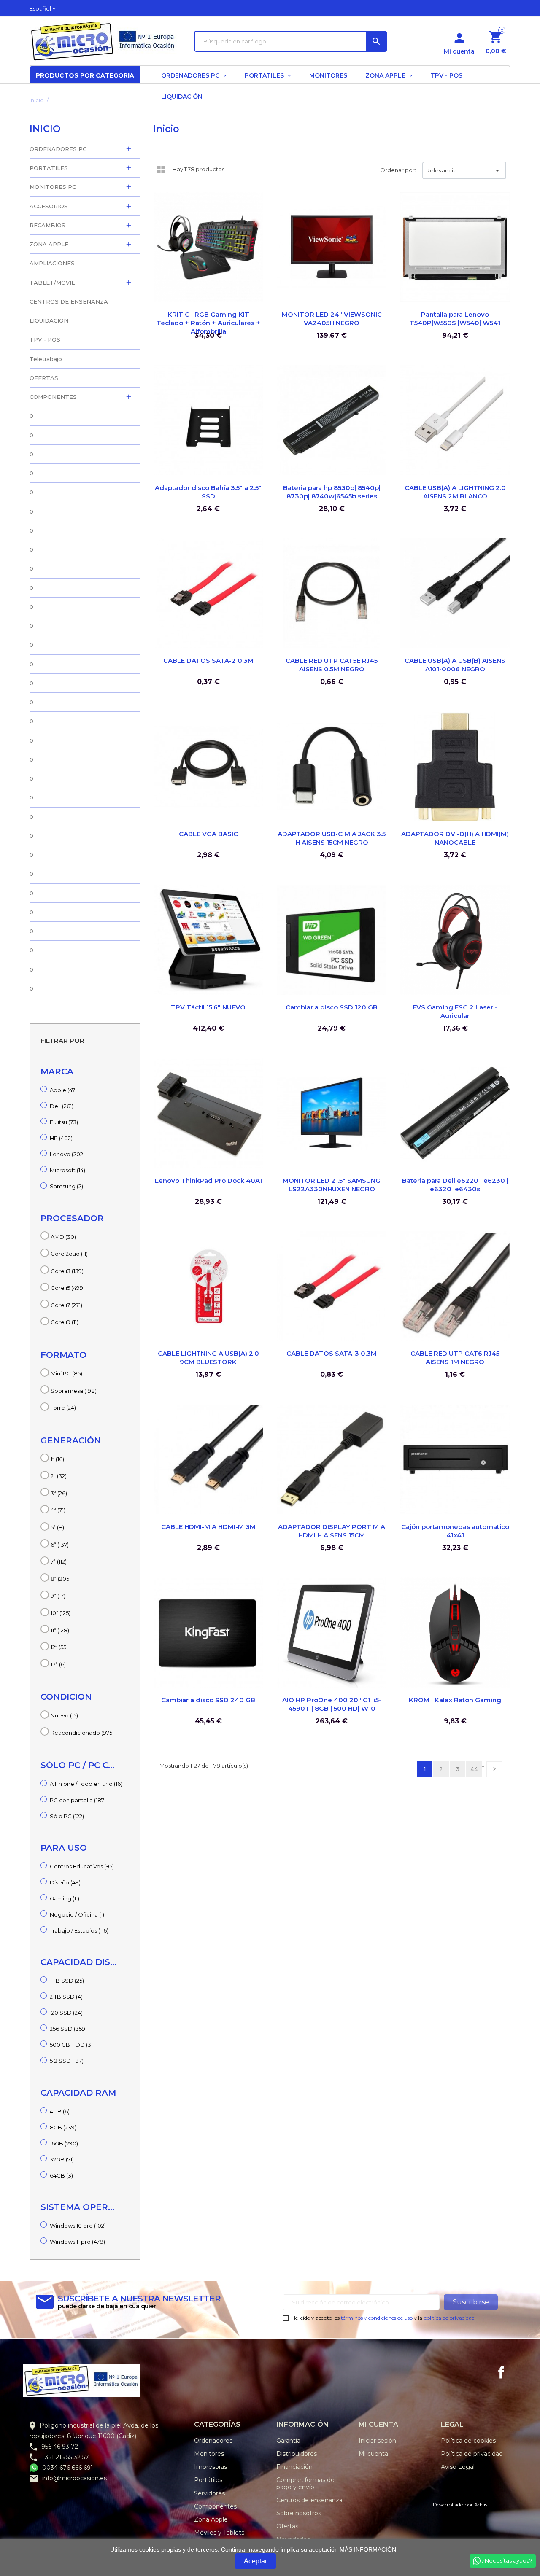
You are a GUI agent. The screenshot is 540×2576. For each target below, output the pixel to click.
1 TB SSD (67, 1981)
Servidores (209, 2493)
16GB (64, 2143)
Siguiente (494, 1769)
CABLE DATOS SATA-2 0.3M (208, 661)
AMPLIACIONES (52, 263)
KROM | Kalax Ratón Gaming (455, 1700)
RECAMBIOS (47, 225)
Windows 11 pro (77, 2242)
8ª (61, 1579)
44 (474, 1769)
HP (61, 1138)
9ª (58, 1596)
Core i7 (66, 1305)
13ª (58, 1664)
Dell (62, 1106)
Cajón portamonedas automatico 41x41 (455, 1531)
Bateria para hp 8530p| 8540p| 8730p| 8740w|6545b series (332, 492)
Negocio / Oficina (77, 1914)
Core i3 (67, 1271)
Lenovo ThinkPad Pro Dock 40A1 (208, 1180)
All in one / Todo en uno (86, 1784)
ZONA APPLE (49, 244)
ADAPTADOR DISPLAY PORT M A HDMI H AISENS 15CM (332, 1531)
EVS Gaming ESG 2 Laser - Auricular (455, 1011)
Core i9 (65, 1322)
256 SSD (68, 2029)
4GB (60, 2111)
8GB (63, 2127)
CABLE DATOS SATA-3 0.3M (332, 1353)
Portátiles (208, 2480)
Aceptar (255, 2561)
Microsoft (67, 1170)
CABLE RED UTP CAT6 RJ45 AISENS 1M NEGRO (455, 1358)
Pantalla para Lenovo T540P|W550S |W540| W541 (455, 319)
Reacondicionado (82, 1733)
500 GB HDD (71, 2045)
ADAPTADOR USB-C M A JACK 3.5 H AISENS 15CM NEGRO (332, 838)
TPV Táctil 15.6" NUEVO (208, 1007)
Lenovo (67, 1154)
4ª (58, 1510)
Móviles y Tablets (219, 2533)
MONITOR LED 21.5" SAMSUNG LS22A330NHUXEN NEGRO (332, 1185)
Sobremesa (74, 1391)
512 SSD (67, 2061)
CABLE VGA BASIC (208, 834)
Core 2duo (69, 1254)
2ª (59, 1476)
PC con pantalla (78, 1800)
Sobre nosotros (299, 2513)
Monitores (209, 2454)
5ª (57, 1527)
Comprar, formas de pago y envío (305, 2483)
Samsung (66, 1186)
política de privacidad (449, 2318)
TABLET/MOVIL (52, 283)
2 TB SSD (66, 1997)
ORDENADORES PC (58, 149)
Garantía (288, 2441)
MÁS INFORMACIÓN (368, 2549)
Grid (161, 169)
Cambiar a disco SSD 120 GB (332, 1007)
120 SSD (66, 2013)
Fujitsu (64, 1122)
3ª (59, 1493)
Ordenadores (213, 2441)
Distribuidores (297, 2454)
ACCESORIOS (49, 206)
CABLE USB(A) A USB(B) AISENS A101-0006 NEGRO (455, 665)
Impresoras (211, 2467)
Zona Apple (211, 2519)
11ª (60, 1630)
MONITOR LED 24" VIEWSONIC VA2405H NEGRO (332, 319)
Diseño (65, 1882)
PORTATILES (49, 168)
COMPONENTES (53, 397)
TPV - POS (45, 339)
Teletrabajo (46, 359)
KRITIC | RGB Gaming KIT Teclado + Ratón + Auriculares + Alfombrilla (208, 323)
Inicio (45, 129)
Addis (481, 2505)
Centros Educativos (82, 1866)
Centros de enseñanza (309, 2500)
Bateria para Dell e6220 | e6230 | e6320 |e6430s (455, 1185)
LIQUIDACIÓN (49, 320)
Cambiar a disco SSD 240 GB (208, 1700)
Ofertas (287, 2526)
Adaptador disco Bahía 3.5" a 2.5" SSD (208, 492)
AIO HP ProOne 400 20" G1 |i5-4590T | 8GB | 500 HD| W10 (332, 1704)
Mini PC (66, 1373)
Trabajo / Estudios (79, 1930)
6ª (60, 1545)
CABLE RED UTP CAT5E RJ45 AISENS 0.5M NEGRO (332, 665)
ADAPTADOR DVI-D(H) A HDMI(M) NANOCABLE (455, 838)
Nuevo (64, 1715)
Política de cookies (468, 2441)
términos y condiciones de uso (377, 2318)
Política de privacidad (472, 2454)
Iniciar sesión (377, 2441)
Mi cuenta (373, 2454)
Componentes (215, 2506)
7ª (59, 1561)
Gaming (65, 1898)
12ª (59, 1647)
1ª (57, 1459)
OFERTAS (44, 378)
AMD (63, 1237)
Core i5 (68, 1288)
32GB (62, 2159)
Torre (63, 1408)
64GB (61, 2175)
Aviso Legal (458, 2467)
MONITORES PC (53, 187)
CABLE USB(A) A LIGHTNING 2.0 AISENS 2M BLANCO (455, 492)
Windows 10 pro (78, 2226)
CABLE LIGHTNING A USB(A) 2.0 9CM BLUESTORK (208, 1358)
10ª (61, 1613)
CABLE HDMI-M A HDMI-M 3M (208, 1527)
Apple (63, 1090)
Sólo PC (67, 1816)
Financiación (294, 2467)
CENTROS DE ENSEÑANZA (69, 301)
